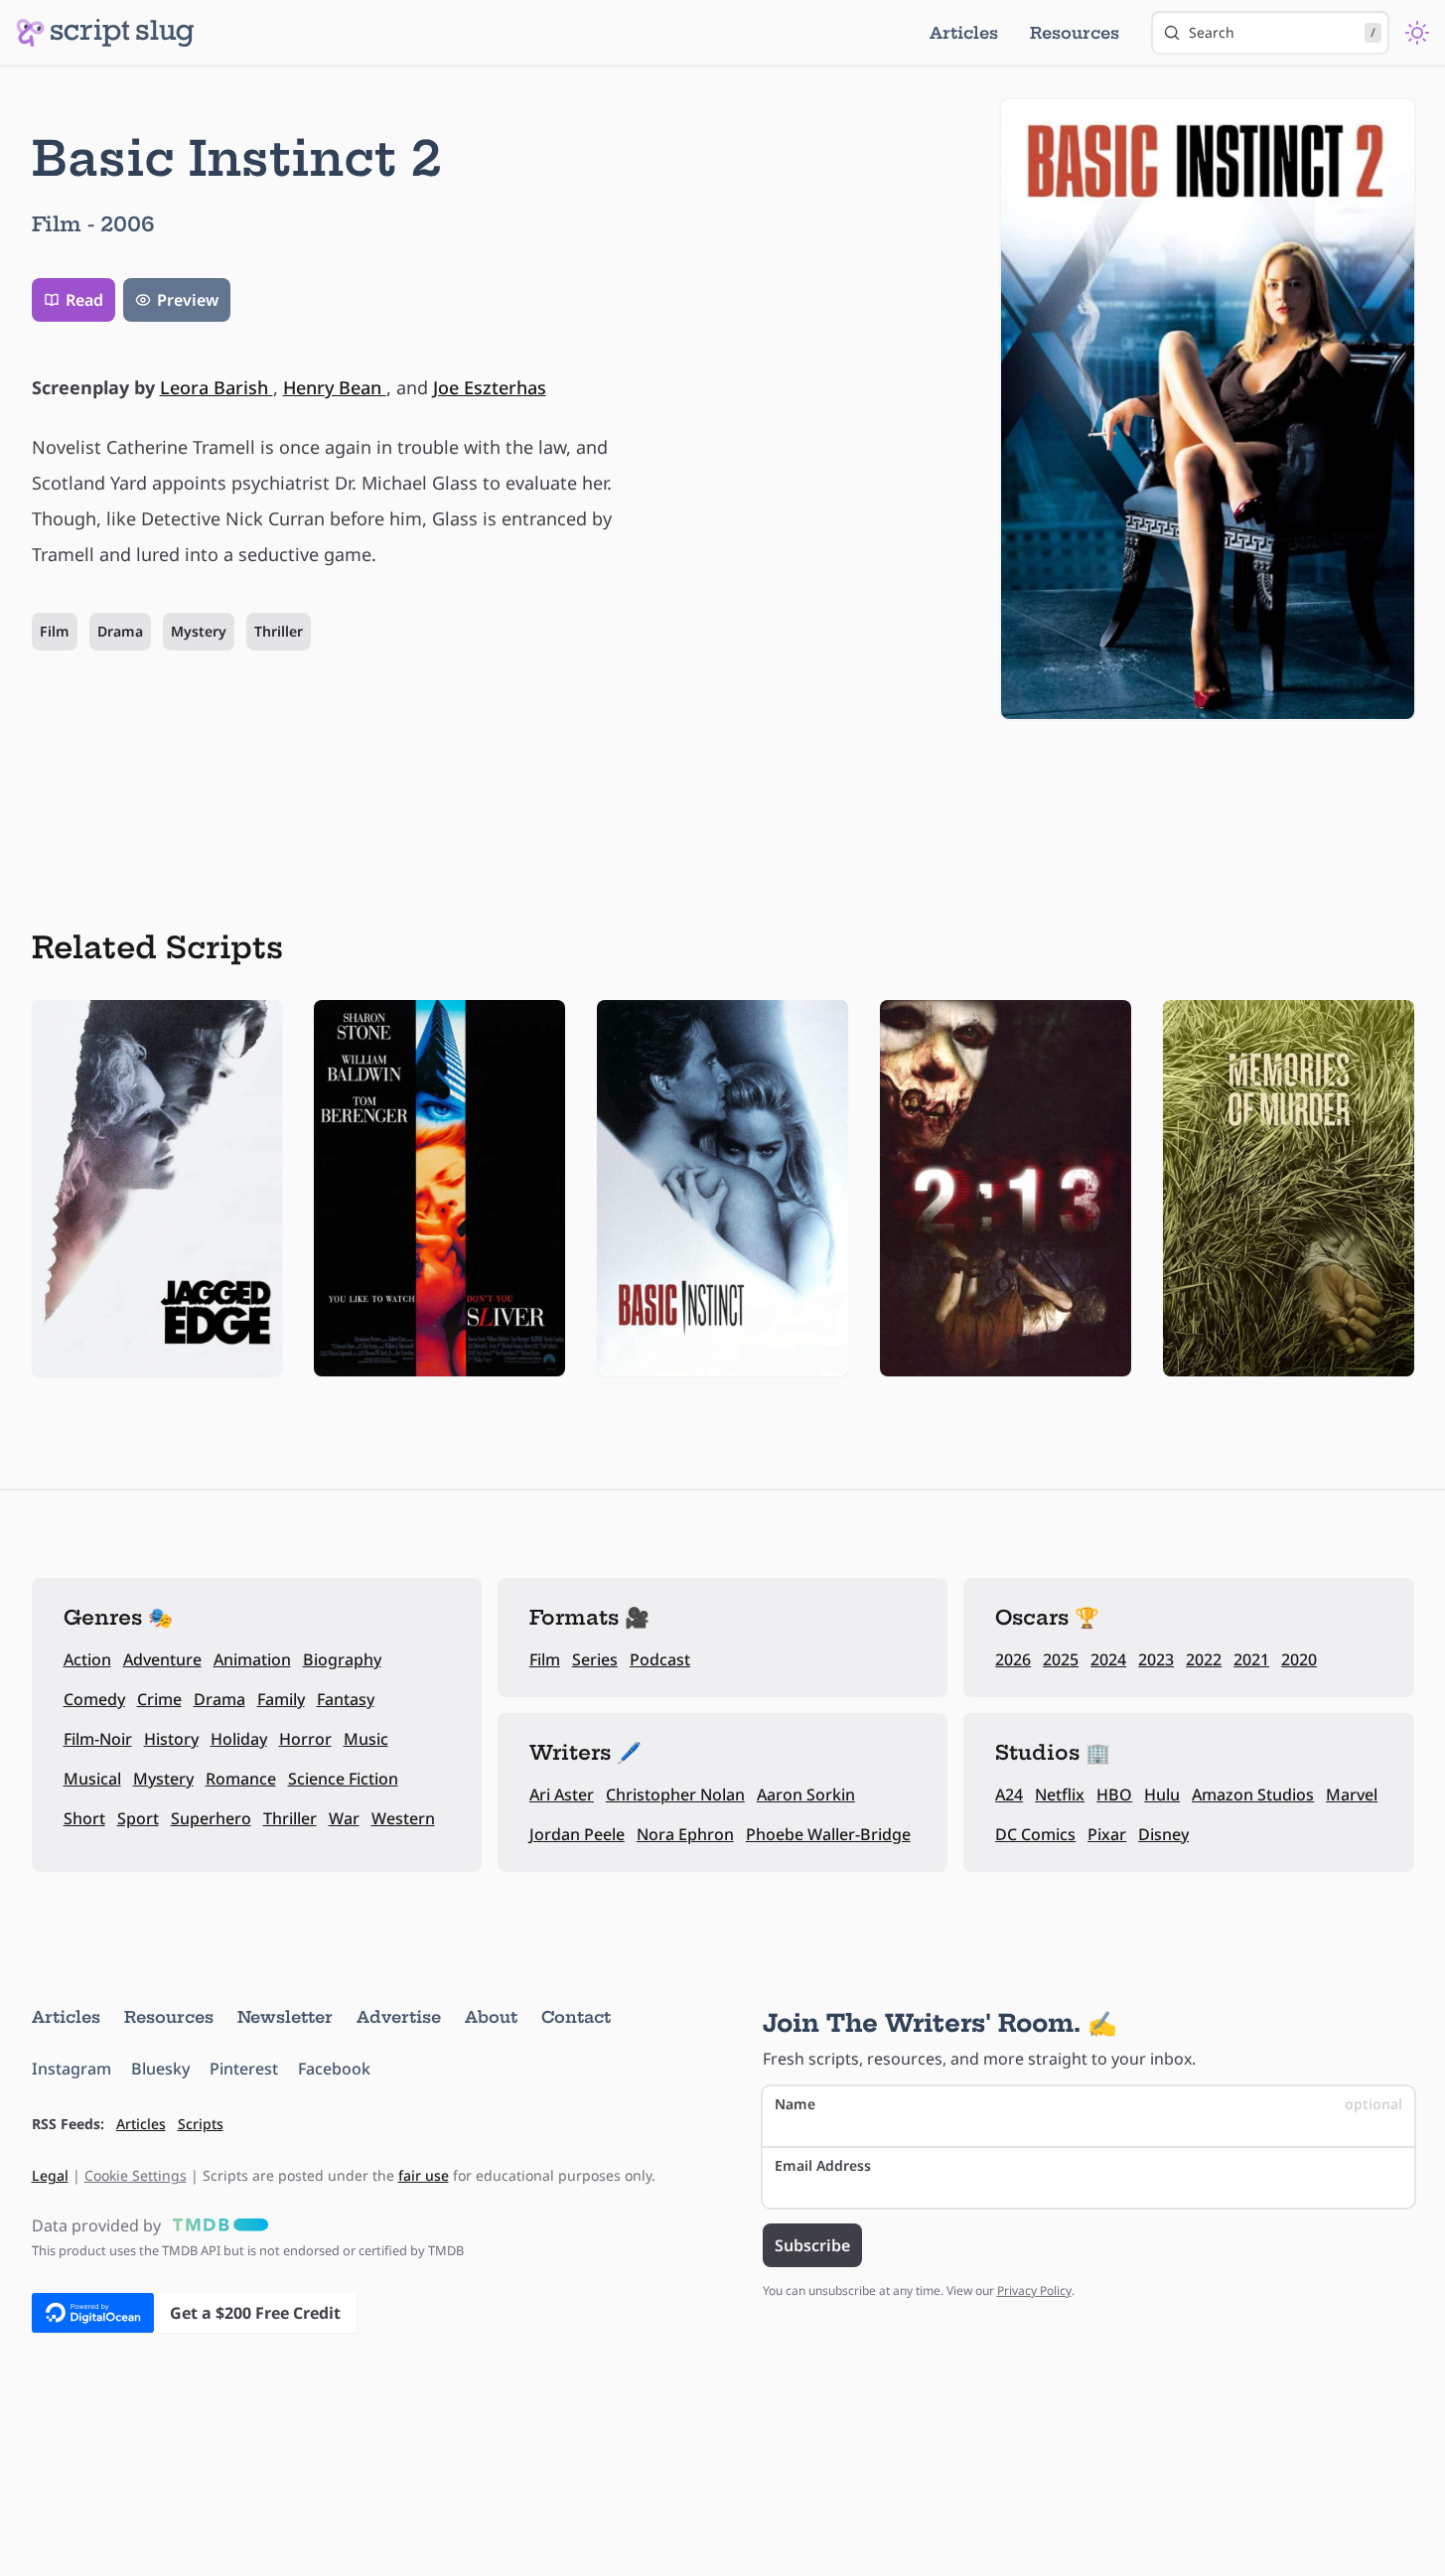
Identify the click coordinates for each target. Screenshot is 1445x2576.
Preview (188, 300)
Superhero (211, 1818)
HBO (1114, 1794)
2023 (1156, 1659)
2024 (1108, 1659)
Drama (120, 631)
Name (1088, 2104)
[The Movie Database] (217, 2225)
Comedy (94, 1699)
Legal (50, 2175)
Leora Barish (217, 387)
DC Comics (1035, 1834)
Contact (576, 2017)
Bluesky (160, 2069)
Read (84, 300)
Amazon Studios (1253, 1794)
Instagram (72, 2069)
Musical (92, 1779)
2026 (1013, 1659)
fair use (424, 2175)
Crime (159, 1699)
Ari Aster (562, 1794)
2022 (1204, 1659)
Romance (241, 1779)
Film (55, 631)
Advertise (399, 2017)
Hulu (1162, 1794)
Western (403, 1818)
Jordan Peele (577, 1834)
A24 (1009, 1794)
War (344, 1818)
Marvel (1352, 1794)
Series (595, 1659)
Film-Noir (98, 1739)
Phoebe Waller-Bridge (828, 1834)
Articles (964, 33)
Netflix (1060, 1794)
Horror (305, 1739)
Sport (138, 1818)
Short (84, 1818)
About (491, 2017)
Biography (342, 1659)
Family (281, 1699)
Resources (1075, 33)
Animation (252, 1659)
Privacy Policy (1034, 2290)
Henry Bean (335, 387)
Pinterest (244, 2069)
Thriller (279, 631)
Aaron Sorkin (806, 1794)
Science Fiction (343, 1779)
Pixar (1107, 1834)
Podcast (660, 1659)
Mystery (199, 631)
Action (87, 1659)
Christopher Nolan (675, 1794)
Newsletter (285, 2017)
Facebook (334, 2069)
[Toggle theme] (1417, 33)
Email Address (823, 2165)
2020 (1299, 1659)
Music (366, 1739)
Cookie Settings (136, 2175)
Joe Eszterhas (490, 387)
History (171, 1739)
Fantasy (346, 1699)
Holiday (239, 1739)
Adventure (162, 1659)
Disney (1163, 1834)
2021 (1251, 1659)
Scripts (201, 2124)
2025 (1061, 1659)
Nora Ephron (685, 1834)
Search (1282, 32)
